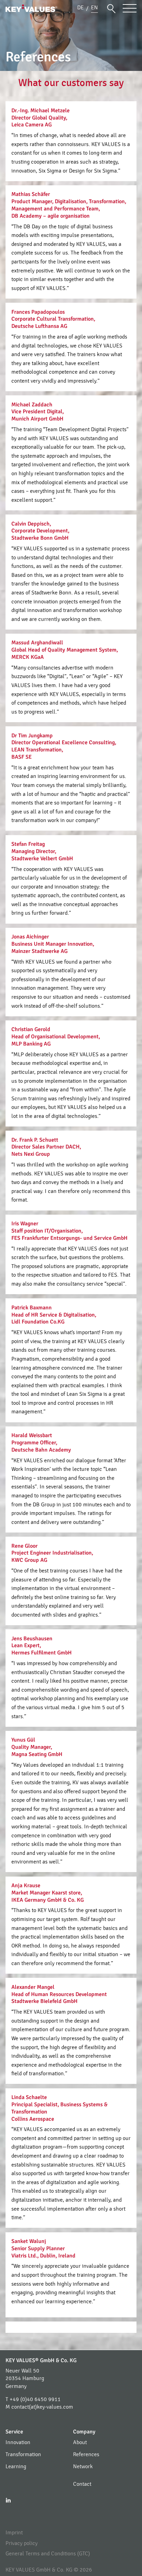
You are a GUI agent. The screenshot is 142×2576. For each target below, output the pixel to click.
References (86, 2454)
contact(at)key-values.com (42, 2407)
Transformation (23, 2454)
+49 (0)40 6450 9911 (35, 2399)
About (80, 2442)
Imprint (14, 2533)
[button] (111, 8)
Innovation (18, 2442)
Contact (82, 2484)
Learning (16, 2466)
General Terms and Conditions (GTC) (48, 2554)
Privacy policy (22, 2543)
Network (83, 2466)
